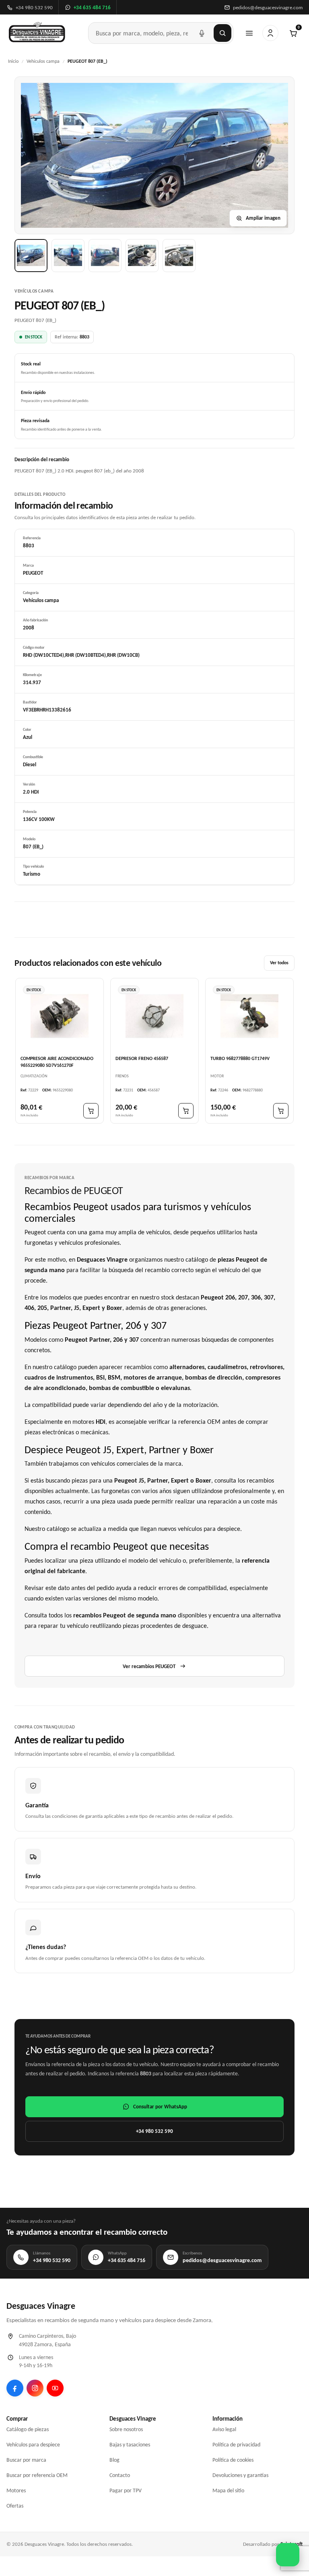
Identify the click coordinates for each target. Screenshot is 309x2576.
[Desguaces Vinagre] (37, 33)
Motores (16, 2490)
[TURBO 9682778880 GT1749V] (249, 1016)
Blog (114, 2460)
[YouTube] (55, 2388)
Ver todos (279, 963)
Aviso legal (224, 2429)
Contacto (120, 2475)
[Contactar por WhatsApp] (288, 2555)
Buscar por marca (26, 2460)
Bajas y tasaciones (130, 2445)
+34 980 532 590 (154, 2131)
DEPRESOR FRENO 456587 (142, 1058)
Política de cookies (233, 2460)
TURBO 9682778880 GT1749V (240, 1058)
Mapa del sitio (228, 2490)
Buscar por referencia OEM (37, 2475)
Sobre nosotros (126, 2429)
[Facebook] (15, 2388)
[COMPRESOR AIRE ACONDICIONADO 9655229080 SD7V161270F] (60, 1016)
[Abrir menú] (249, 33)
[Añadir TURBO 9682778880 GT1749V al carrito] (281, 1110)
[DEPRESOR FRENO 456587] (154, 1016)
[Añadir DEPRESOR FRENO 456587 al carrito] (186, 1110)
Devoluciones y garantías (240, 2475)
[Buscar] (222, 33)
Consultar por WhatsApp (160, 2107)
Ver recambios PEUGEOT (149, 1666)
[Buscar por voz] (202, 33)
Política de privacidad (236, 2445)
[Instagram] (35, 2388)
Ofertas (15, 2506)
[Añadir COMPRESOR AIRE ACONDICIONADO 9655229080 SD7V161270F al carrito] (91, 1110)
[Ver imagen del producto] (31, 256)
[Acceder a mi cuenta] (270, 33)
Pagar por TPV (126, 2490)
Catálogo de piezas (28, 2429)
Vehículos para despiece (33, 2445)
